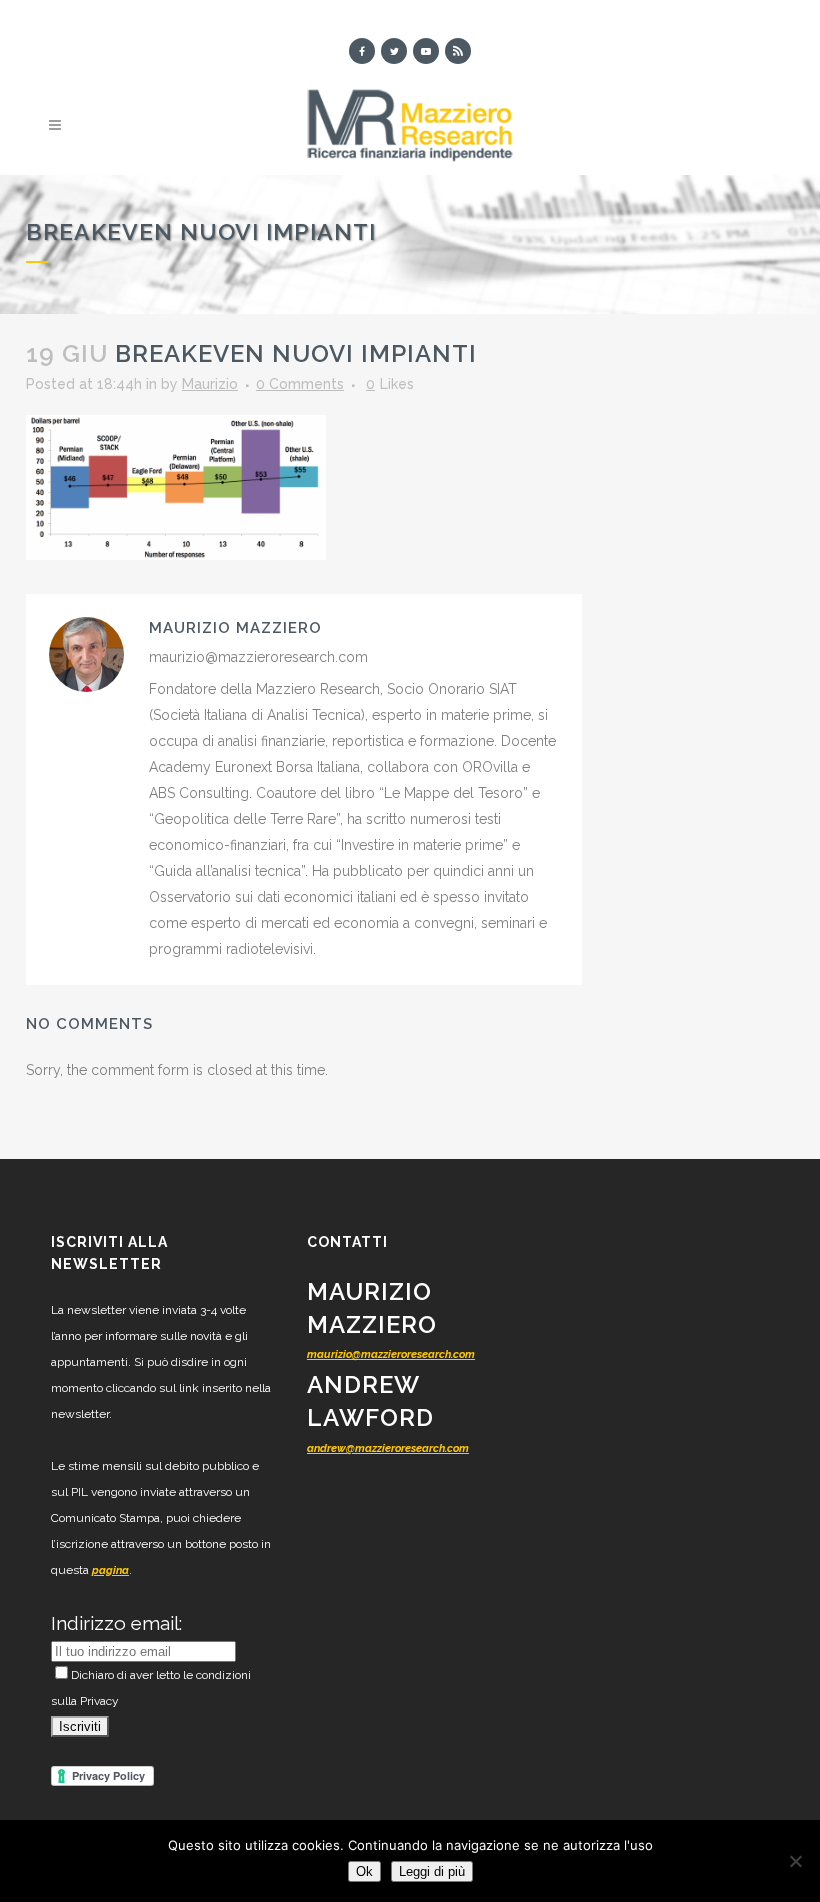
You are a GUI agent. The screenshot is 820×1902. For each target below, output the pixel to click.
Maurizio (210, 384)
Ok (364, 1871)
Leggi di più (432, 1871)
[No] (795, 1861)
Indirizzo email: (116, 1623)
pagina (110, 1570)
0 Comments (300, 384)
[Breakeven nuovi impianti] (176, 486)
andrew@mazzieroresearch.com (388, 1448)
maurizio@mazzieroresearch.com (391, 1354)
